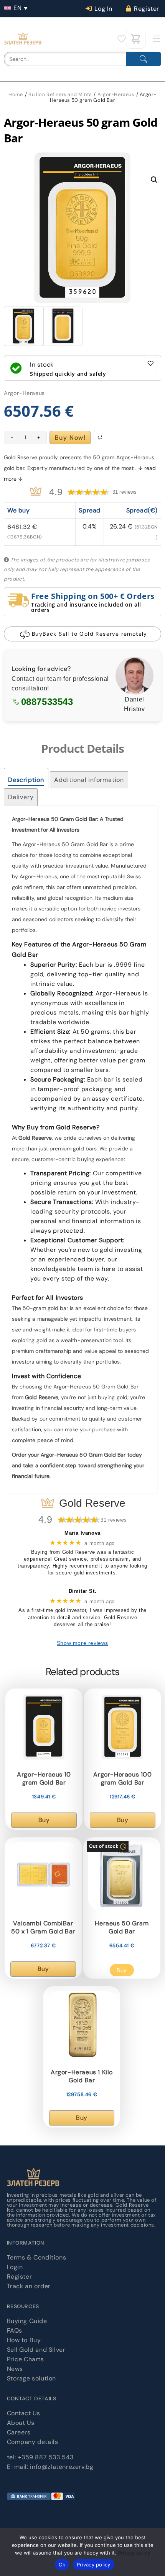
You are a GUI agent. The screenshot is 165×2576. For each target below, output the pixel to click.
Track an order (29, 2286)
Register (20, 2277)
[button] (17, 8)
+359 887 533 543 (46, 2457)
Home (16, 94)
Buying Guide (27, 2321)
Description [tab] (26, 780)
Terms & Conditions (37, 2257)
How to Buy (24, 2340)
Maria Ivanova (82, 1533)
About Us (21, 2423)
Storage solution (32, 2378)
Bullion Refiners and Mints (60, 94)
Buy (122, 1970)
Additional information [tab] (89, 780)
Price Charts (26, 2359)
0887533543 (47, 702)
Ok (62, 2565)
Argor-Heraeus (116, 94)
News (15, 2369)
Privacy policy (134, 2553)
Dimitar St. (83, 1591)
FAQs (15, 2330)
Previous (34, 237)
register (147, 9)
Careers (19, 2432)
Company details (33, 2442)
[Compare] (100, 438)
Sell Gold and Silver (36, 2350)
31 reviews (125, 492)
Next (153, 237)
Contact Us (24, 2413)
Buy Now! (70, 438)
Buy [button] (44, 1820)
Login (15, 2267)
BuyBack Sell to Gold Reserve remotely (90, 634)
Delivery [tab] (21, 797)
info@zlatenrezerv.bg (62, 2467)
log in (103, 9)
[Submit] (144, 59)
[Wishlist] (122, 39)
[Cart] (136, 39)
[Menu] (157, 39)
